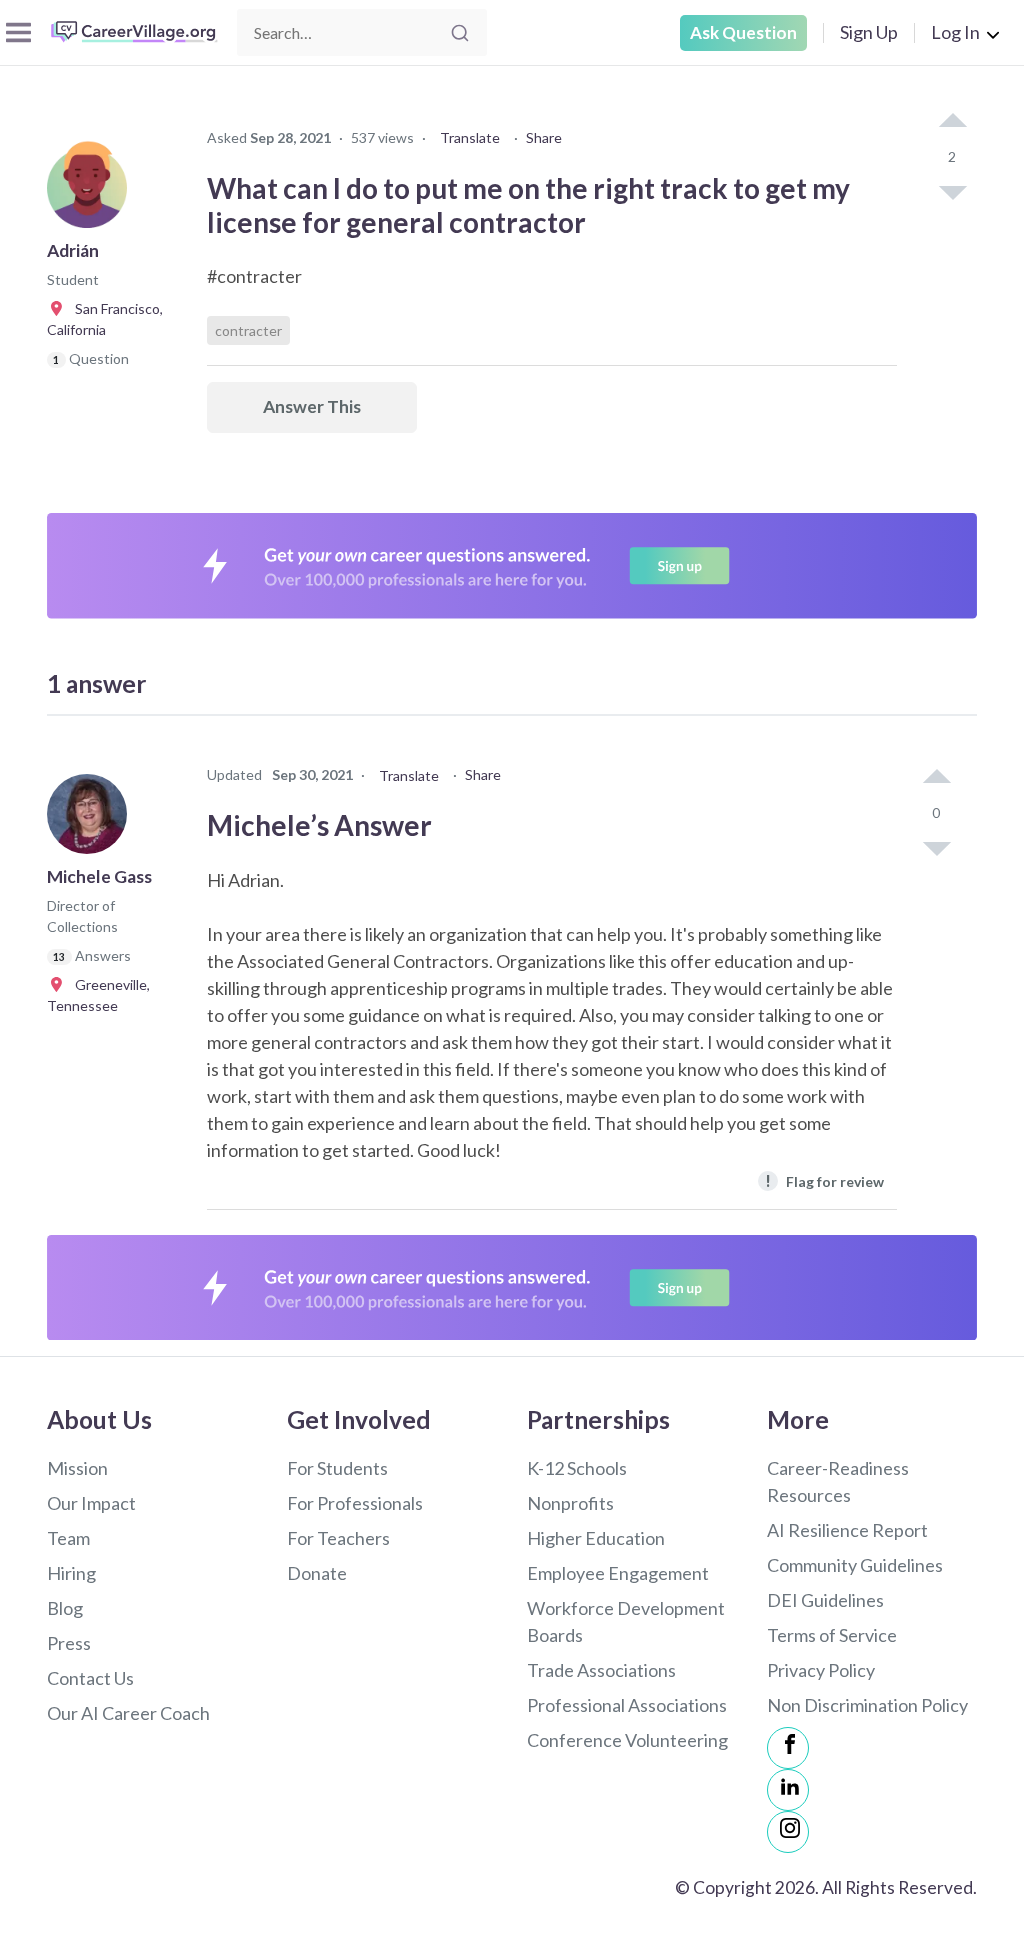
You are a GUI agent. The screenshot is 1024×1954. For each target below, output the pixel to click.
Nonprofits (570, 1503)
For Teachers (338, 1538)
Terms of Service (832, 1635)
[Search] (460, 33)
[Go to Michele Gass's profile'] (92, 820)
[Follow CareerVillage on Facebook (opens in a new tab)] (788, 1748)
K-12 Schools (577, 1468)
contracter (248, 330)
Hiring (71, 1573)
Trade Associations (601, 1670)
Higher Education (596, 1538)
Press (69, 1643)
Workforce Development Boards (626, 1621)
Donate (317, 1573)
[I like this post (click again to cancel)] (952, 122)
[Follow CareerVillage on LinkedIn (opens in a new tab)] (788, 1790)
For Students (337, 1468)
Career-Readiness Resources (838, 1481)
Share (544, 137)
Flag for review (824, 1180)
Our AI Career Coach (128, 1713)
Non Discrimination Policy (867, 1705)
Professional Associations (627, 1705)
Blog (65, 1608)
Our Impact (91, 1503)
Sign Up (869, 32)
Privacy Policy (821, 1670)
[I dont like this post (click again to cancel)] (952, 191)
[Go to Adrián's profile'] (92, 194)
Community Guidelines (855, 1565)
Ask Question (743, 32)
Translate (470, 137)
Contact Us (90, 1678)
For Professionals (355, 1503)
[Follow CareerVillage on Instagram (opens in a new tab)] (788, 1832)
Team (68, 1538)
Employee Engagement (618, 1573)
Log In (955, 32)
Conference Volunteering (627, 1740)
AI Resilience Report (847, 1530)
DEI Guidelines (825, 1600)
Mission (77, 1468)
